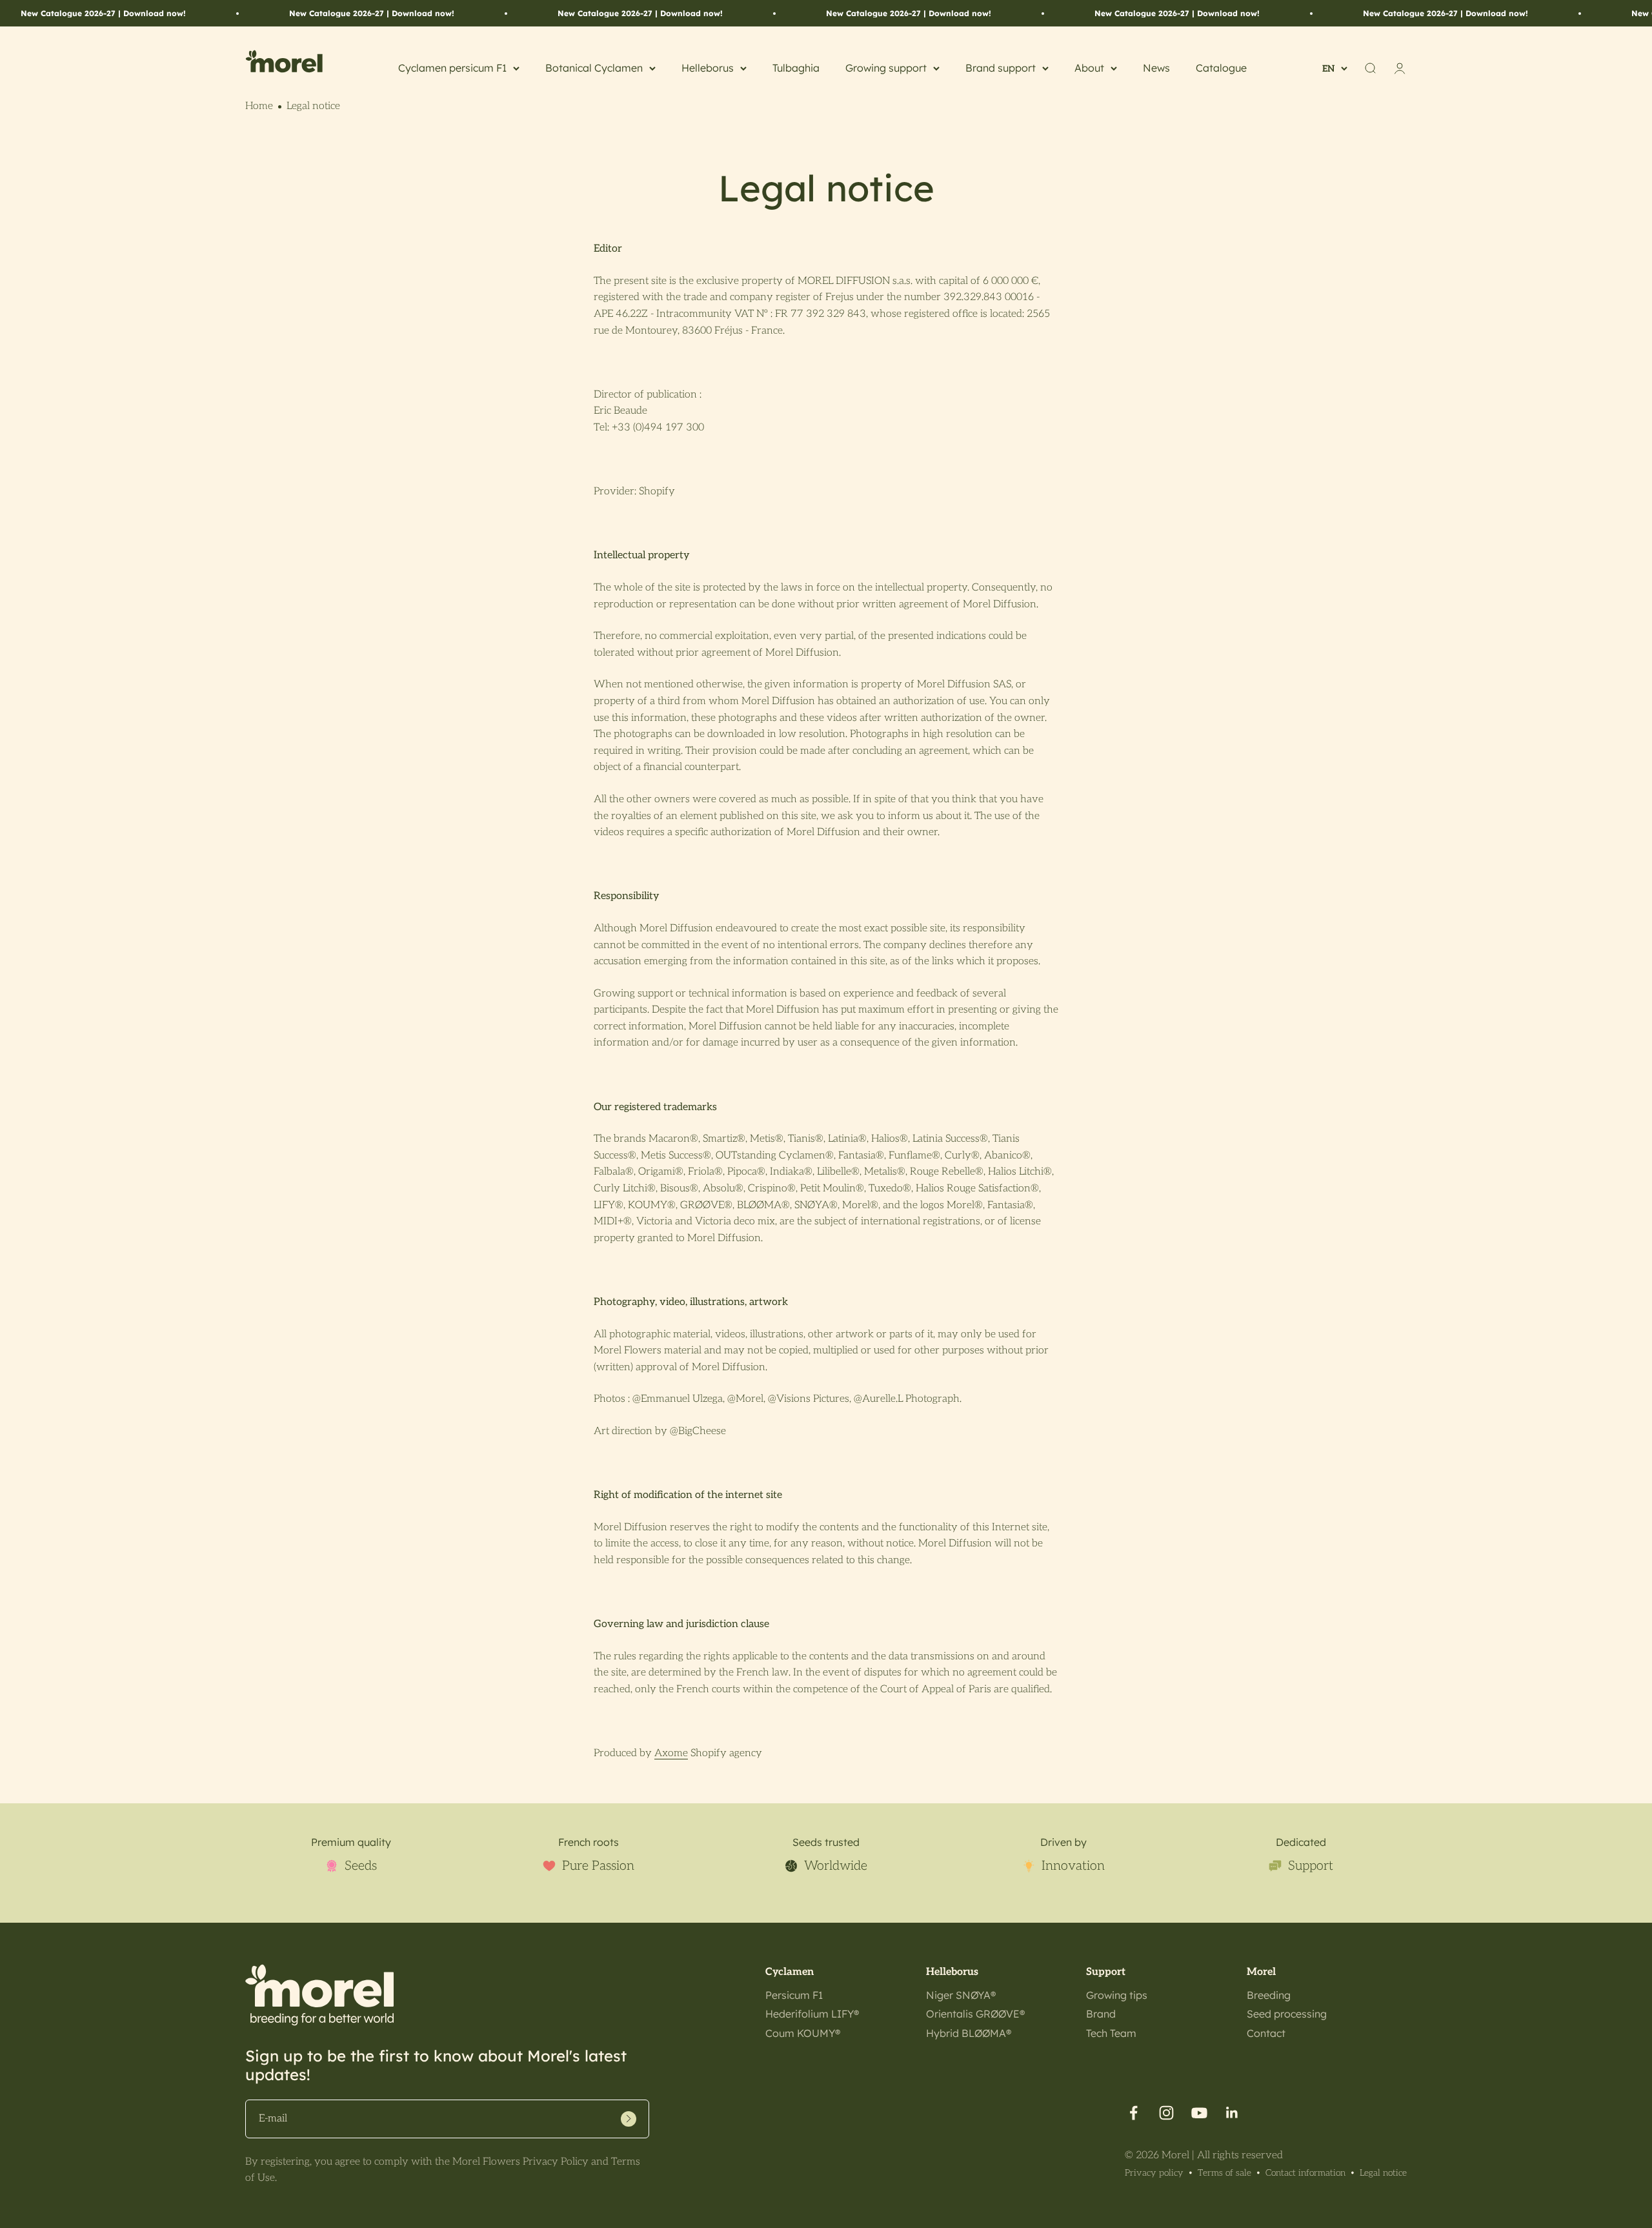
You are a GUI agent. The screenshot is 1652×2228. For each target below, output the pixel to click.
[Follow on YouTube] (1199, 2113)
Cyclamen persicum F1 (452, 68)
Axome (671, 1753)
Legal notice (1383, 2173)
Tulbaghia (796, 68)
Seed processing (1287, 2014)
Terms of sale (1224, 2173)
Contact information (1305, 2173)
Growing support (886, 68)
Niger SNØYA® (961, 1995)
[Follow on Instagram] (1166, 2113)
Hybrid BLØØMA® (969, 2033)
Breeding (1269, 1995)
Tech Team (1111, 2033)
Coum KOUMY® (803, 2033)
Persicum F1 (794, 1995)
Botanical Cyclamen (594, 68)
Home (259, 106)
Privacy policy (1154, 2173)
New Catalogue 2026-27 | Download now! (103, 13)
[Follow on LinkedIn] (1232, 2113)
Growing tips (1117, 1995)
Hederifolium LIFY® (812, 2014)
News (1156, 68)
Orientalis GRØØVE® (975, 2014)
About (1089, 68)
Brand (1101, 2014)
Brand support (1001, 68)
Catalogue (1221, 68)
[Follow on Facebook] (1133, 2113)
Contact (1266, 2033)
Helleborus (708, 68)
